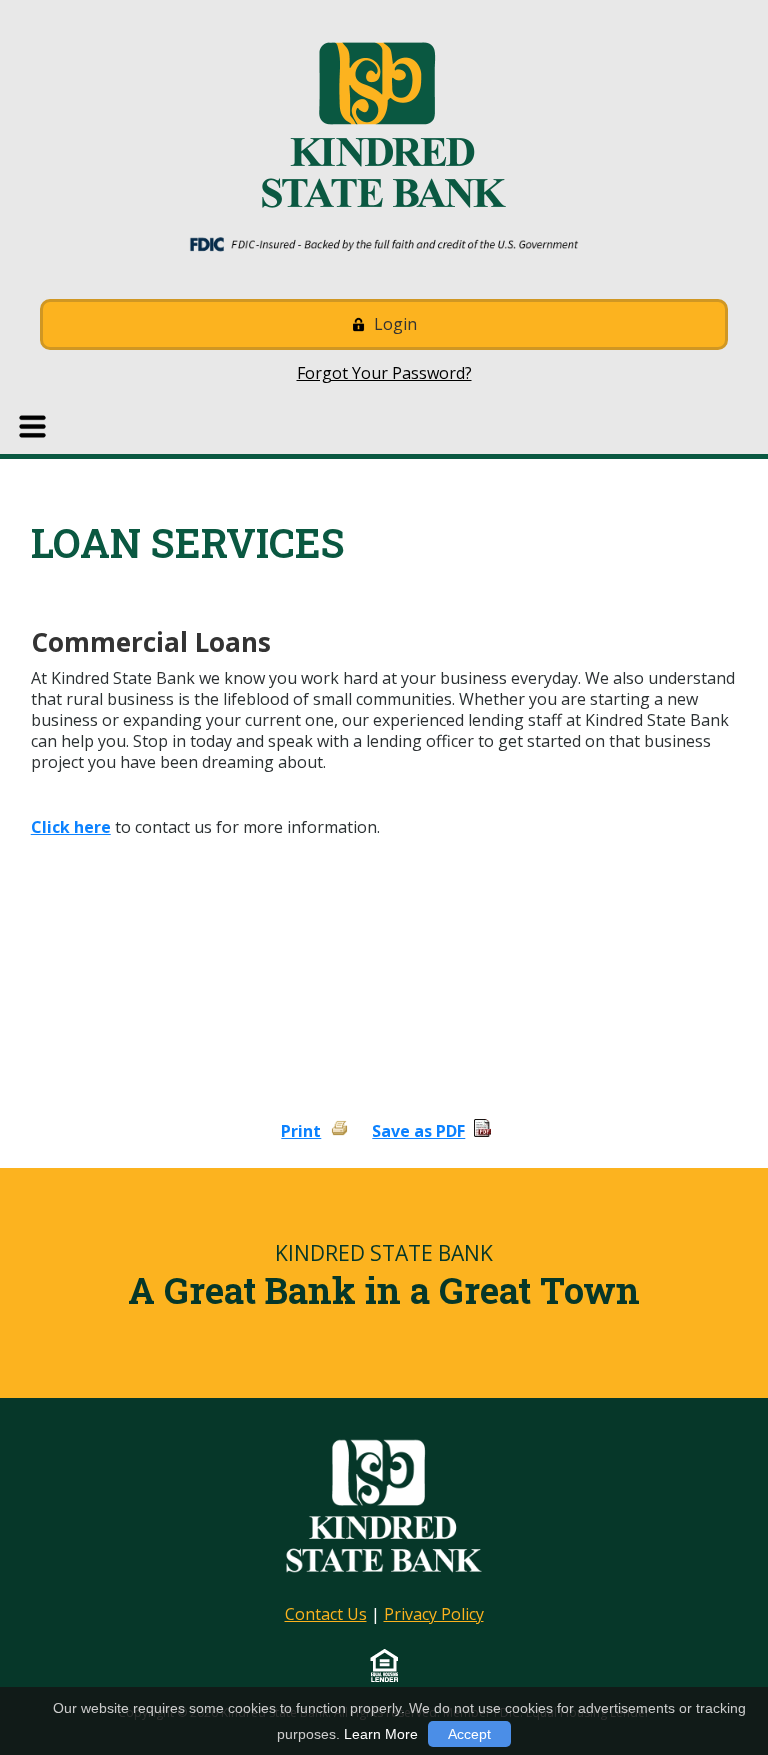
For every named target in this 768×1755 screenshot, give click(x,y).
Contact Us (326, 1614)
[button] (35, 426)
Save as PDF (418, 1131)
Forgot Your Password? (384, 373)
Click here (71, 827)
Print (301, 1131)
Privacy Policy (434, 1614)
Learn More (381, 1734)
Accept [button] (469, 1734)
